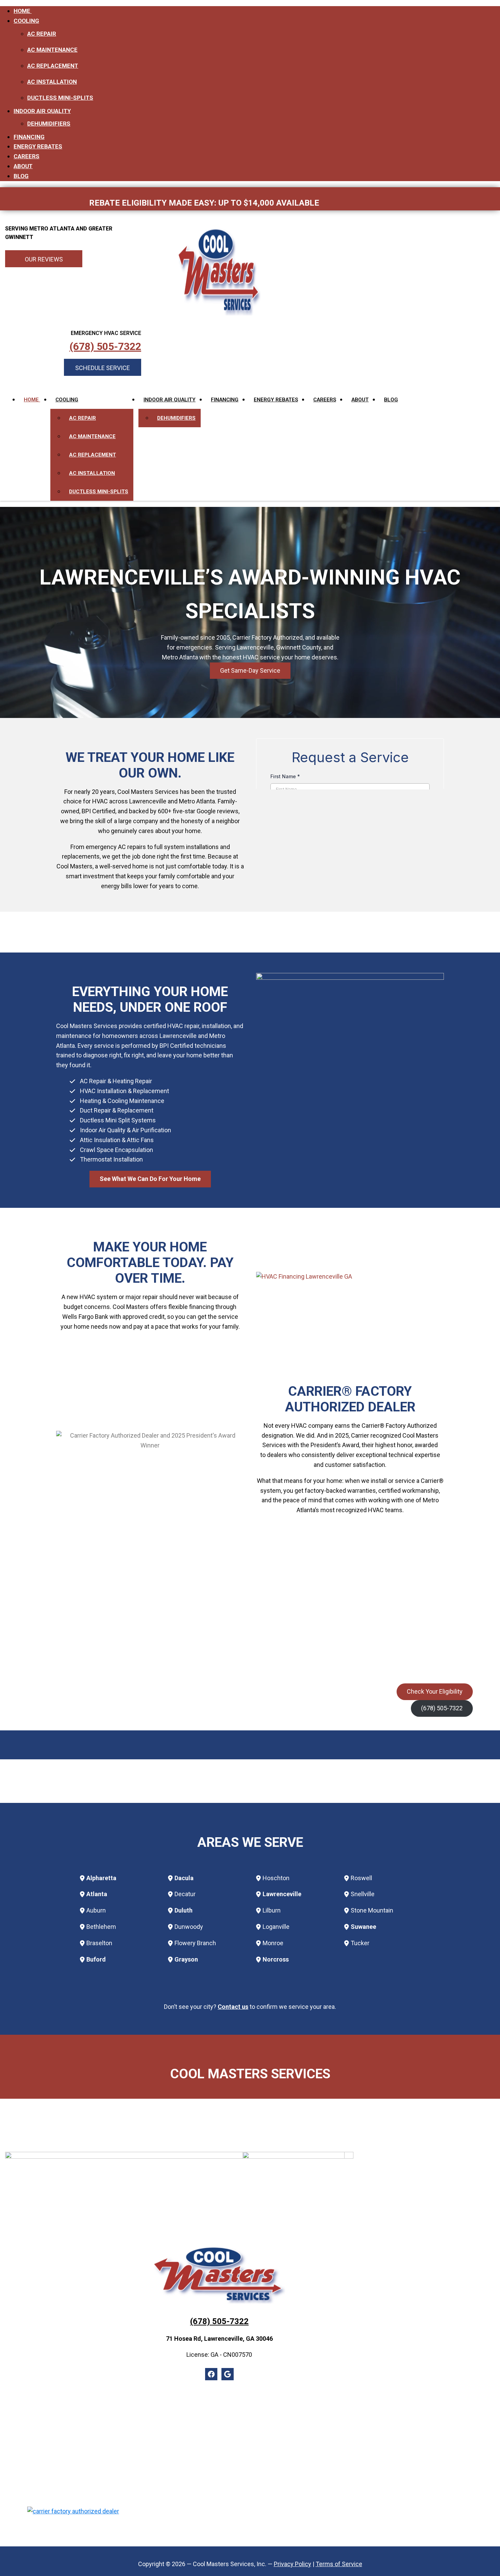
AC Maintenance (52, 50)
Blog (21, 176)
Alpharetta (101, 1878)
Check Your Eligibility (435, 1691)
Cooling (26, 21)
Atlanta (97, 1894)
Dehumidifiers (49, 124)
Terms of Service (339, 2564)
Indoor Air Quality (42, 111)
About (23, 166)
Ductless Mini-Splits (60, 98)
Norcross (276, 1959)
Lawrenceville (282, 1894)
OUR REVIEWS (44, 259)
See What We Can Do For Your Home (150, 1179)
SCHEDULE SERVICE (103, 368)
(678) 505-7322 (105, 347)
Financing (29, 137)
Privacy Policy (293, 2564)
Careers (27, 156)
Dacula (184, 1878)
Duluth (184, 1910)
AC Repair (42, 34)
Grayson (186, 1959)
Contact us (233, 2007)
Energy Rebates (38, 146)
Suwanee (363, 1927)
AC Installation (52, 82)
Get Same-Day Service (250, 670)
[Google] (228, 2374)
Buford (96, 1959)
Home (23, 11)
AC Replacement (53, 66)
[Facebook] (211, 2374)
